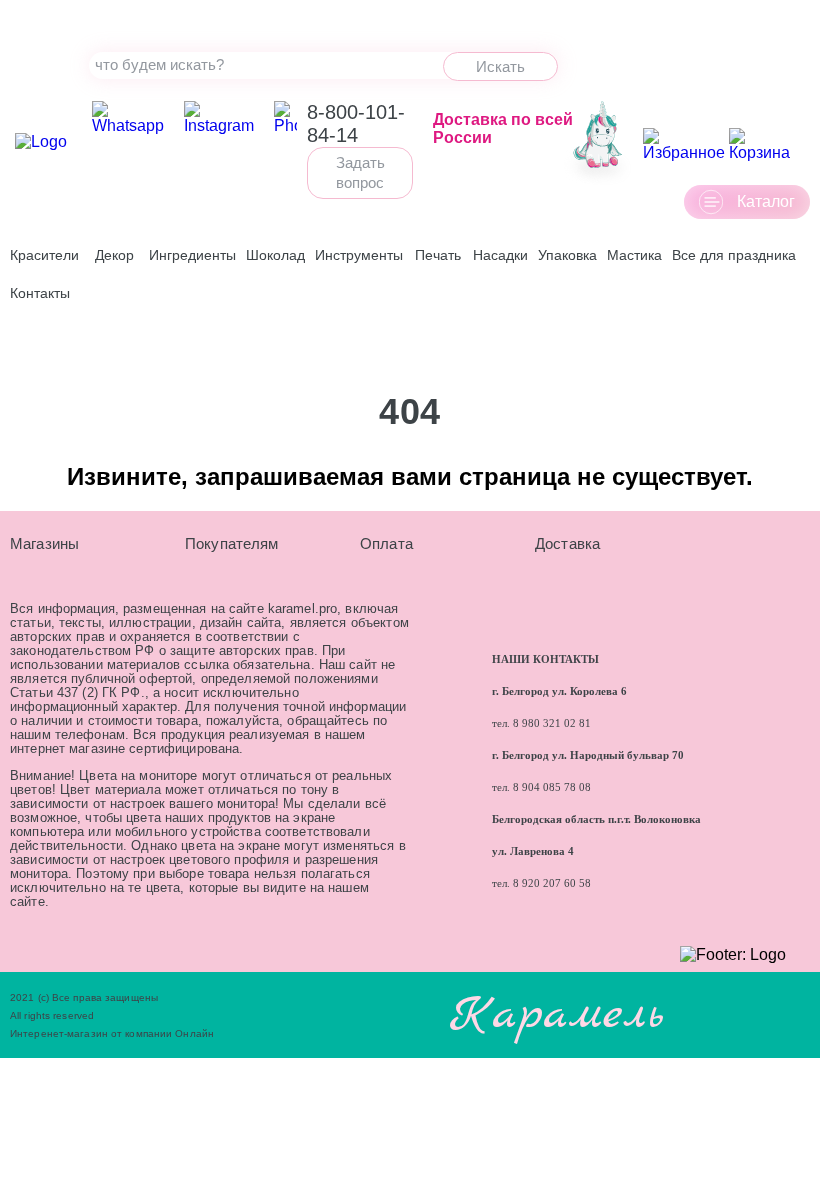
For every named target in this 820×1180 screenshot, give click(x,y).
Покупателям (232, 543)
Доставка (567, 543)
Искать (500, 66)
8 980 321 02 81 (552, 723)
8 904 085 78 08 (552, 787)
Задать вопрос (360, 172)
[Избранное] (684, 145)
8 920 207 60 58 (550, 883)
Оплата (386, 543)
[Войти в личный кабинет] (598, 145)
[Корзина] (767, 145)
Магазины (44, 543)
